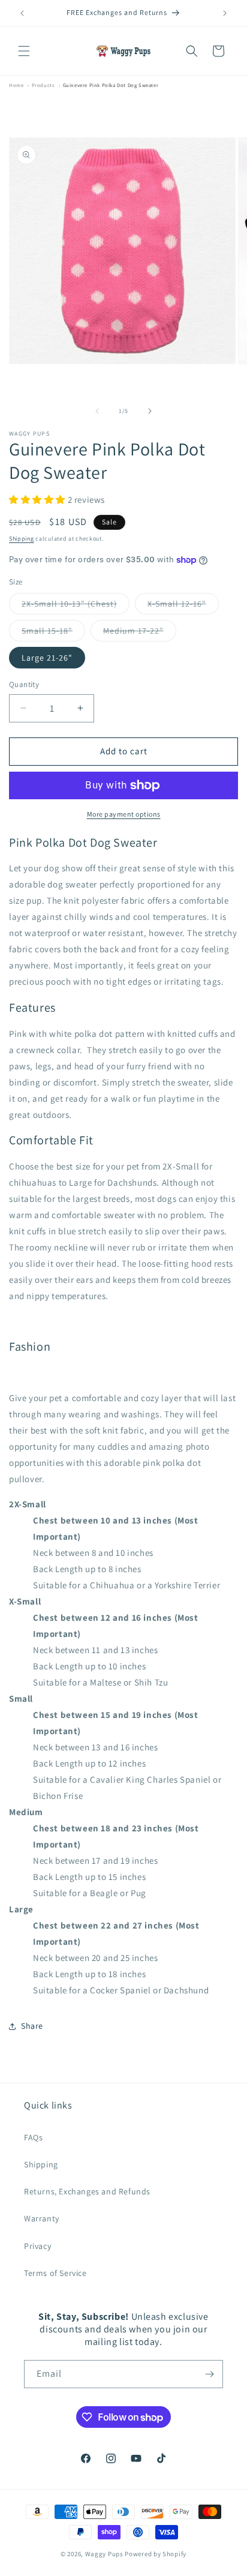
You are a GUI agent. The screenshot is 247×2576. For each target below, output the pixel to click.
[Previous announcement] (22, 13)
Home (16, 85)
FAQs (33, 2137)
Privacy (37, 2246)
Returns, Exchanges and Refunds (87, 2191)
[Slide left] (97, 411)
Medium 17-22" (140, 633)
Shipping (22, 539)
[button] (24, 51)
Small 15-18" (53, 633)
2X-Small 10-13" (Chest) (76, 606)
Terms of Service (55, 2273)
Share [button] (32, 2026)
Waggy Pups (104, 2554)
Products (43, 85)
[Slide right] (150, 411)
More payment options (124, 814)
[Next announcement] (225, 13)
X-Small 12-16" (183, 606)
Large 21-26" (47, 658)
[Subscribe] (209, 2374)
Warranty (42, 2218)
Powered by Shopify (156, 2554)
